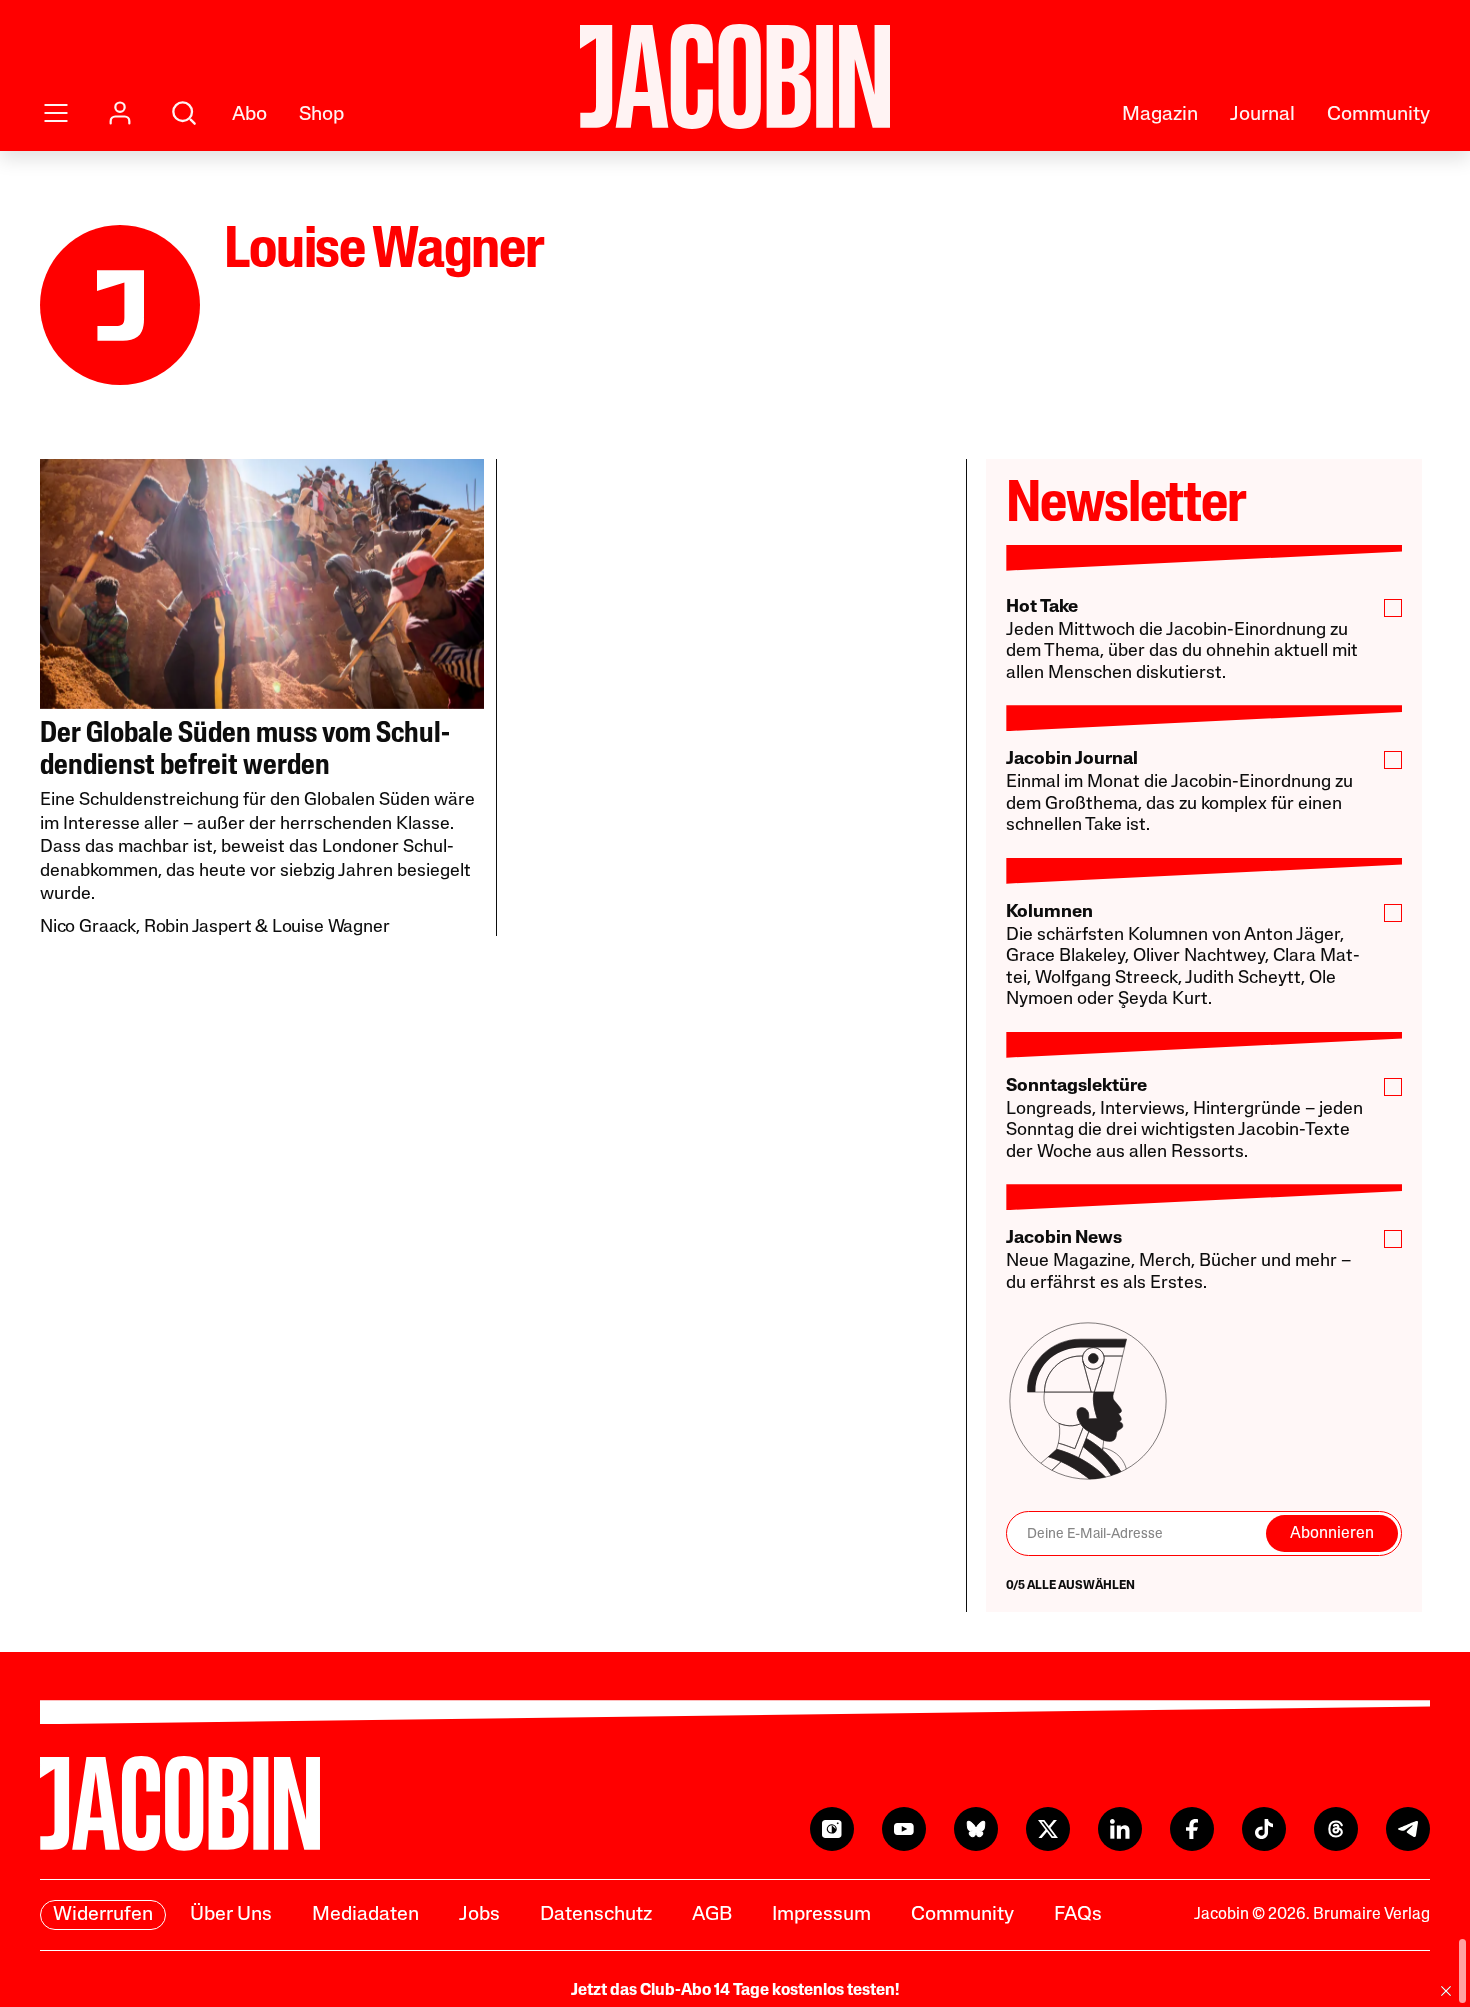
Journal (1262, 115)
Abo (249, 115)
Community (1378, 115)
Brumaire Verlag (1371, 1915)
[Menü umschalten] (56, 113)
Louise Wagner (331, 928)
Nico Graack (88, 928)
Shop (321, 115)
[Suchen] (184, 113)
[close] (1446, 1991)
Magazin (1160, 115)
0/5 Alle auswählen (1070, 1586)
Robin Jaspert (198, 928)
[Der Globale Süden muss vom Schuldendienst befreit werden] (262, 584)
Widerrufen (103, 1915)
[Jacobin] (735, 76)
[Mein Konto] (120, 113)
